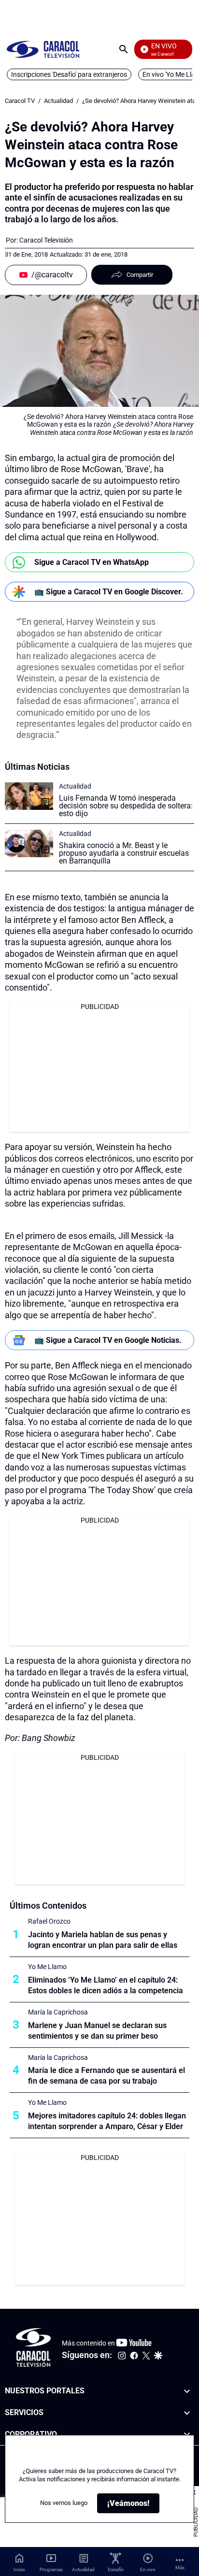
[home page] (43, 49)
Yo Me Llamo (47, 1967)
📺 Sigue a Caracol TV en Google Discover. (109, 592)
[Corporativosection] (187, 2435)
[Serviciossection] (187, 2413)
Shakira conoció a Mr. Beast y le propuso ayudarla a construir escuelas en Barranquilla (124, 853)
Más (180, 2568)
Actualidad (58, 101)
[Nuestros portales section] (187, 2391)
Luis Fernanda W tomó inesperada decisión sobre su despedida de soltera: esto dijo (126, 806)
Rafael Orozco (49, 1921)
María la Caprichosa (58, 2012)
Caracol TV (20, 101)
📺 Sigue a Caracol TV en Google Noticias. (108, 1340)
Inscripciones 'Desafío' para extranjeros (69, 74)
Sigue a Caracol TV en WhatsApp (92, 562)
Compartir (140, 275)
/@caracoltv (52, 275)
